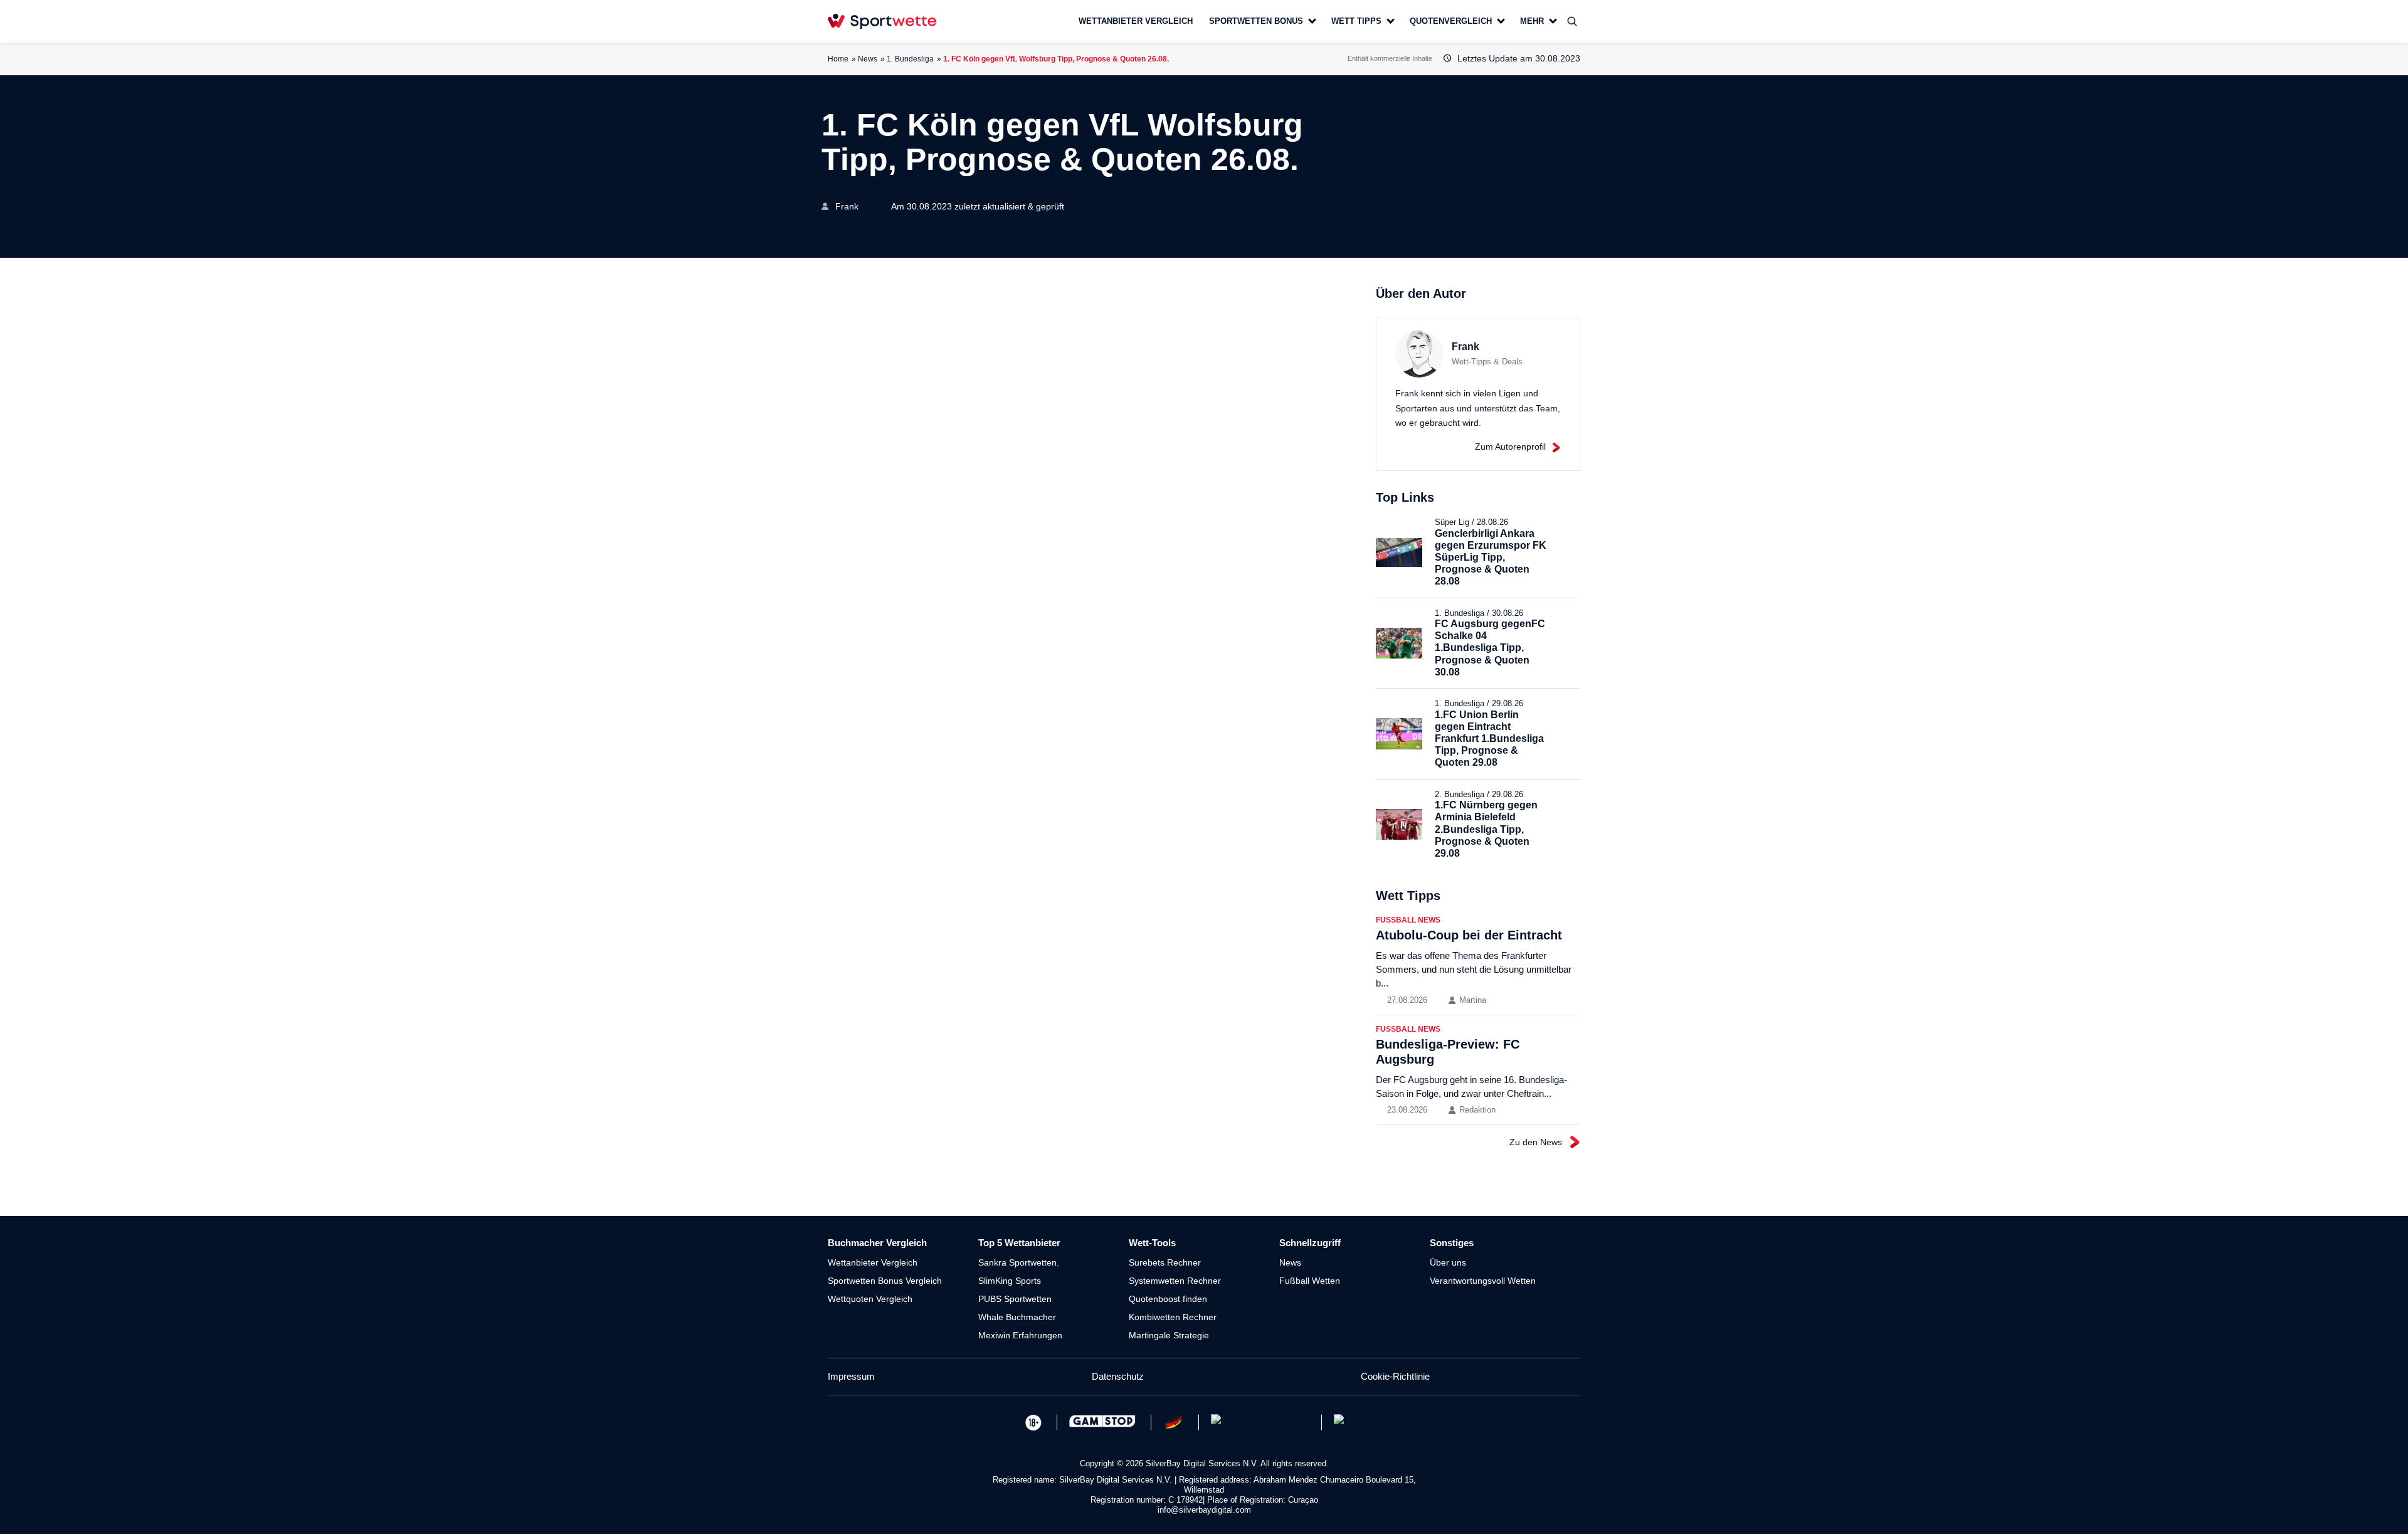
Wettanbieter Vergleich (873, 1262)
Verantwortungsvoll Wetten (1483, 1281)
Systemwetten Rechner (1175, 1281)
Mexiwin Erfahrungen (1020, 1335)
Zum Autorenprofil (1510, 447)
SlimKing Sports (1010, 1281)
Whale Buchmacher (1017, 1317)
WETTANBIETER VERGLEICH (1136, 21)
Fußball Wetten (1310, 1281)
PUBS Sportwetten (1015, 1299)
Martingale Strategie (1169, 1335)
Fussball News (1408, 920)
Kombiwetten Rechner (1173, 1317)
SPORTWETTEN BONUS (1256, 21)
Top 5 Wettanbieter (1019, 1243)
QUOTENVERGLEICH (1451, 21)
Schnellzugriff (1310, 1243)
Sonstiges (1452, 1243)
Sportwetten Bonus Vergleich (885, 1281)
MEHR (1532, 21)
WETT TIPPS (1356, 21)
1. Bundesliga (910, 59)
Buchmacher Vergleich (877, 1243)
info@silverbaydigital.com (1204, 1510)
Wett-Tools (1152, 1243)
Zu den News (1536, 1142)
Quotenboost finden (1168, 1299)
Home (838, 59)
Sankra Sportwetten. (1019, 1262)
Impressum (851, 1376)
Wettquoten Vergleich (870, 1299)
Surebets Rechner (1165, 1262)
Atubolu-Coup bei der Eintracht (1469, 935)
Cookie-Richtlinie (1395, 1376)
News (868, 59)
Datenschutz (1118, 1376)
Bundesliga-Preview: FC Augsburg (1448, 1052)
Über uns (1448, 1262)
